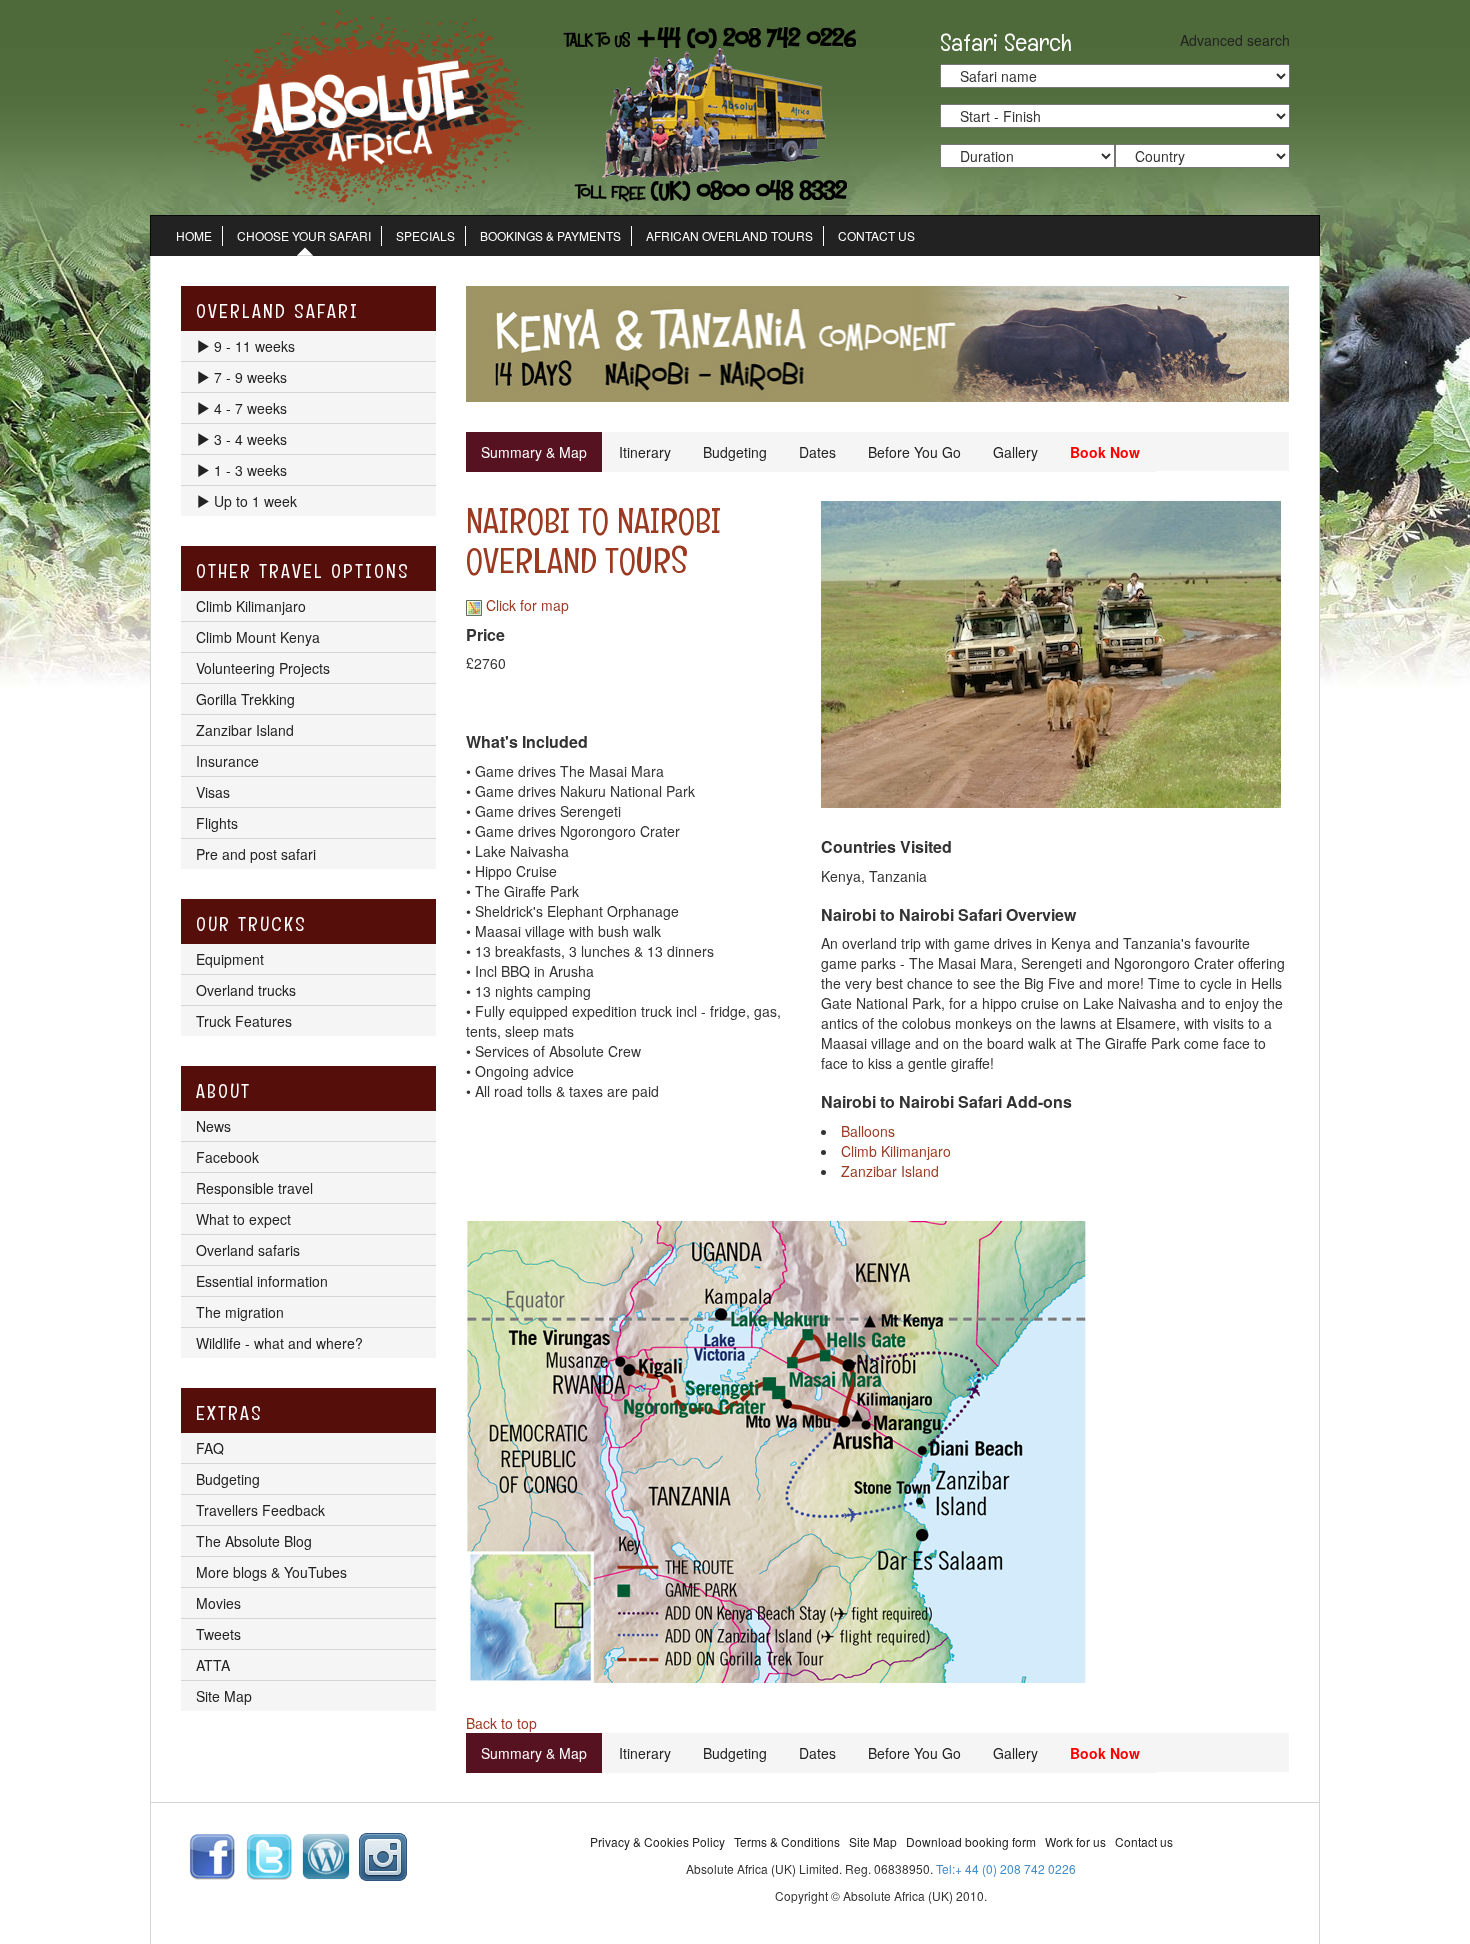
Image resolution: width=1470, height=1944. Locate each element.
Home (194, 235)
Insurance (227, 761)
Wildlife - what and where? (279, 1343)
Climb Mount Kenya (258, 637)
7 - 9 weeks (248, 377)
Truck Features (244, 1021)
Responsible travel (254, 1188)
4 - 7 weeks (248, 408)
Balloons (868, 1131)
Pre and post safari (256, 854)
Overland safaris (248, 1250)
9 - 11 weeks (252, 346)
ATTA (213, 1665)
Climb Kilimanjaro (896, 1151)
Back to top (501, 1723)
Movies (218, 1603)
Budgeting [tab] (735, 452)
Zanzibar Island (890, 1171)
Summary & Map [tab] (534, 452)
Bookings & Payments (550, 235)
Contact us (1144, 1841)
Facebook (227, 1157)
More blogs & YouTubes (271, 1572)
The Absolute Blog (254, 1541)
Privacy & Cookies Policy (657, 1841)
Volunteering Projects (263, 668)
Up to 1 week (253, 501)
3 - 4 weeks (248, 439)
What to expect (243, 1219)
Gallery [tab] (1015, 452)
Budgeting (228, 1479)
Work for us (1075, 1841)
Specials (425, 235)
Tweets (218, 1634)
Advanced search (1235, 40)
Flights (217, 823)
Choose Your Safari (304, 235)
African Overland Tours (729, 235)
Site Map (224, 1696)
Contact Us (876, 235)
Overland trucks (246, 990)
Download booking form (971, 1841)
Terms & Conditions (787, 1841)
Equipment (230, 959)
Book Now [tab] (1105, 452)
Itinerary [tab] (645, 452)
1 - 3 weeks (248, 470)
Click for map (525, 605)
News (213, 1126)
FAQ (210, 1448)
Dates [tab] (817, 452)
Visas (213, 792)
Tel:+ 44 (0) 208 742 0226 (1006, 1868)
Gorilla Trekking (245, 699)
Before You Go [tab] (914, 452)
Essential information (262, 1281)
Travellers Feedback (260, 1510)
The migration (240, 1312)
